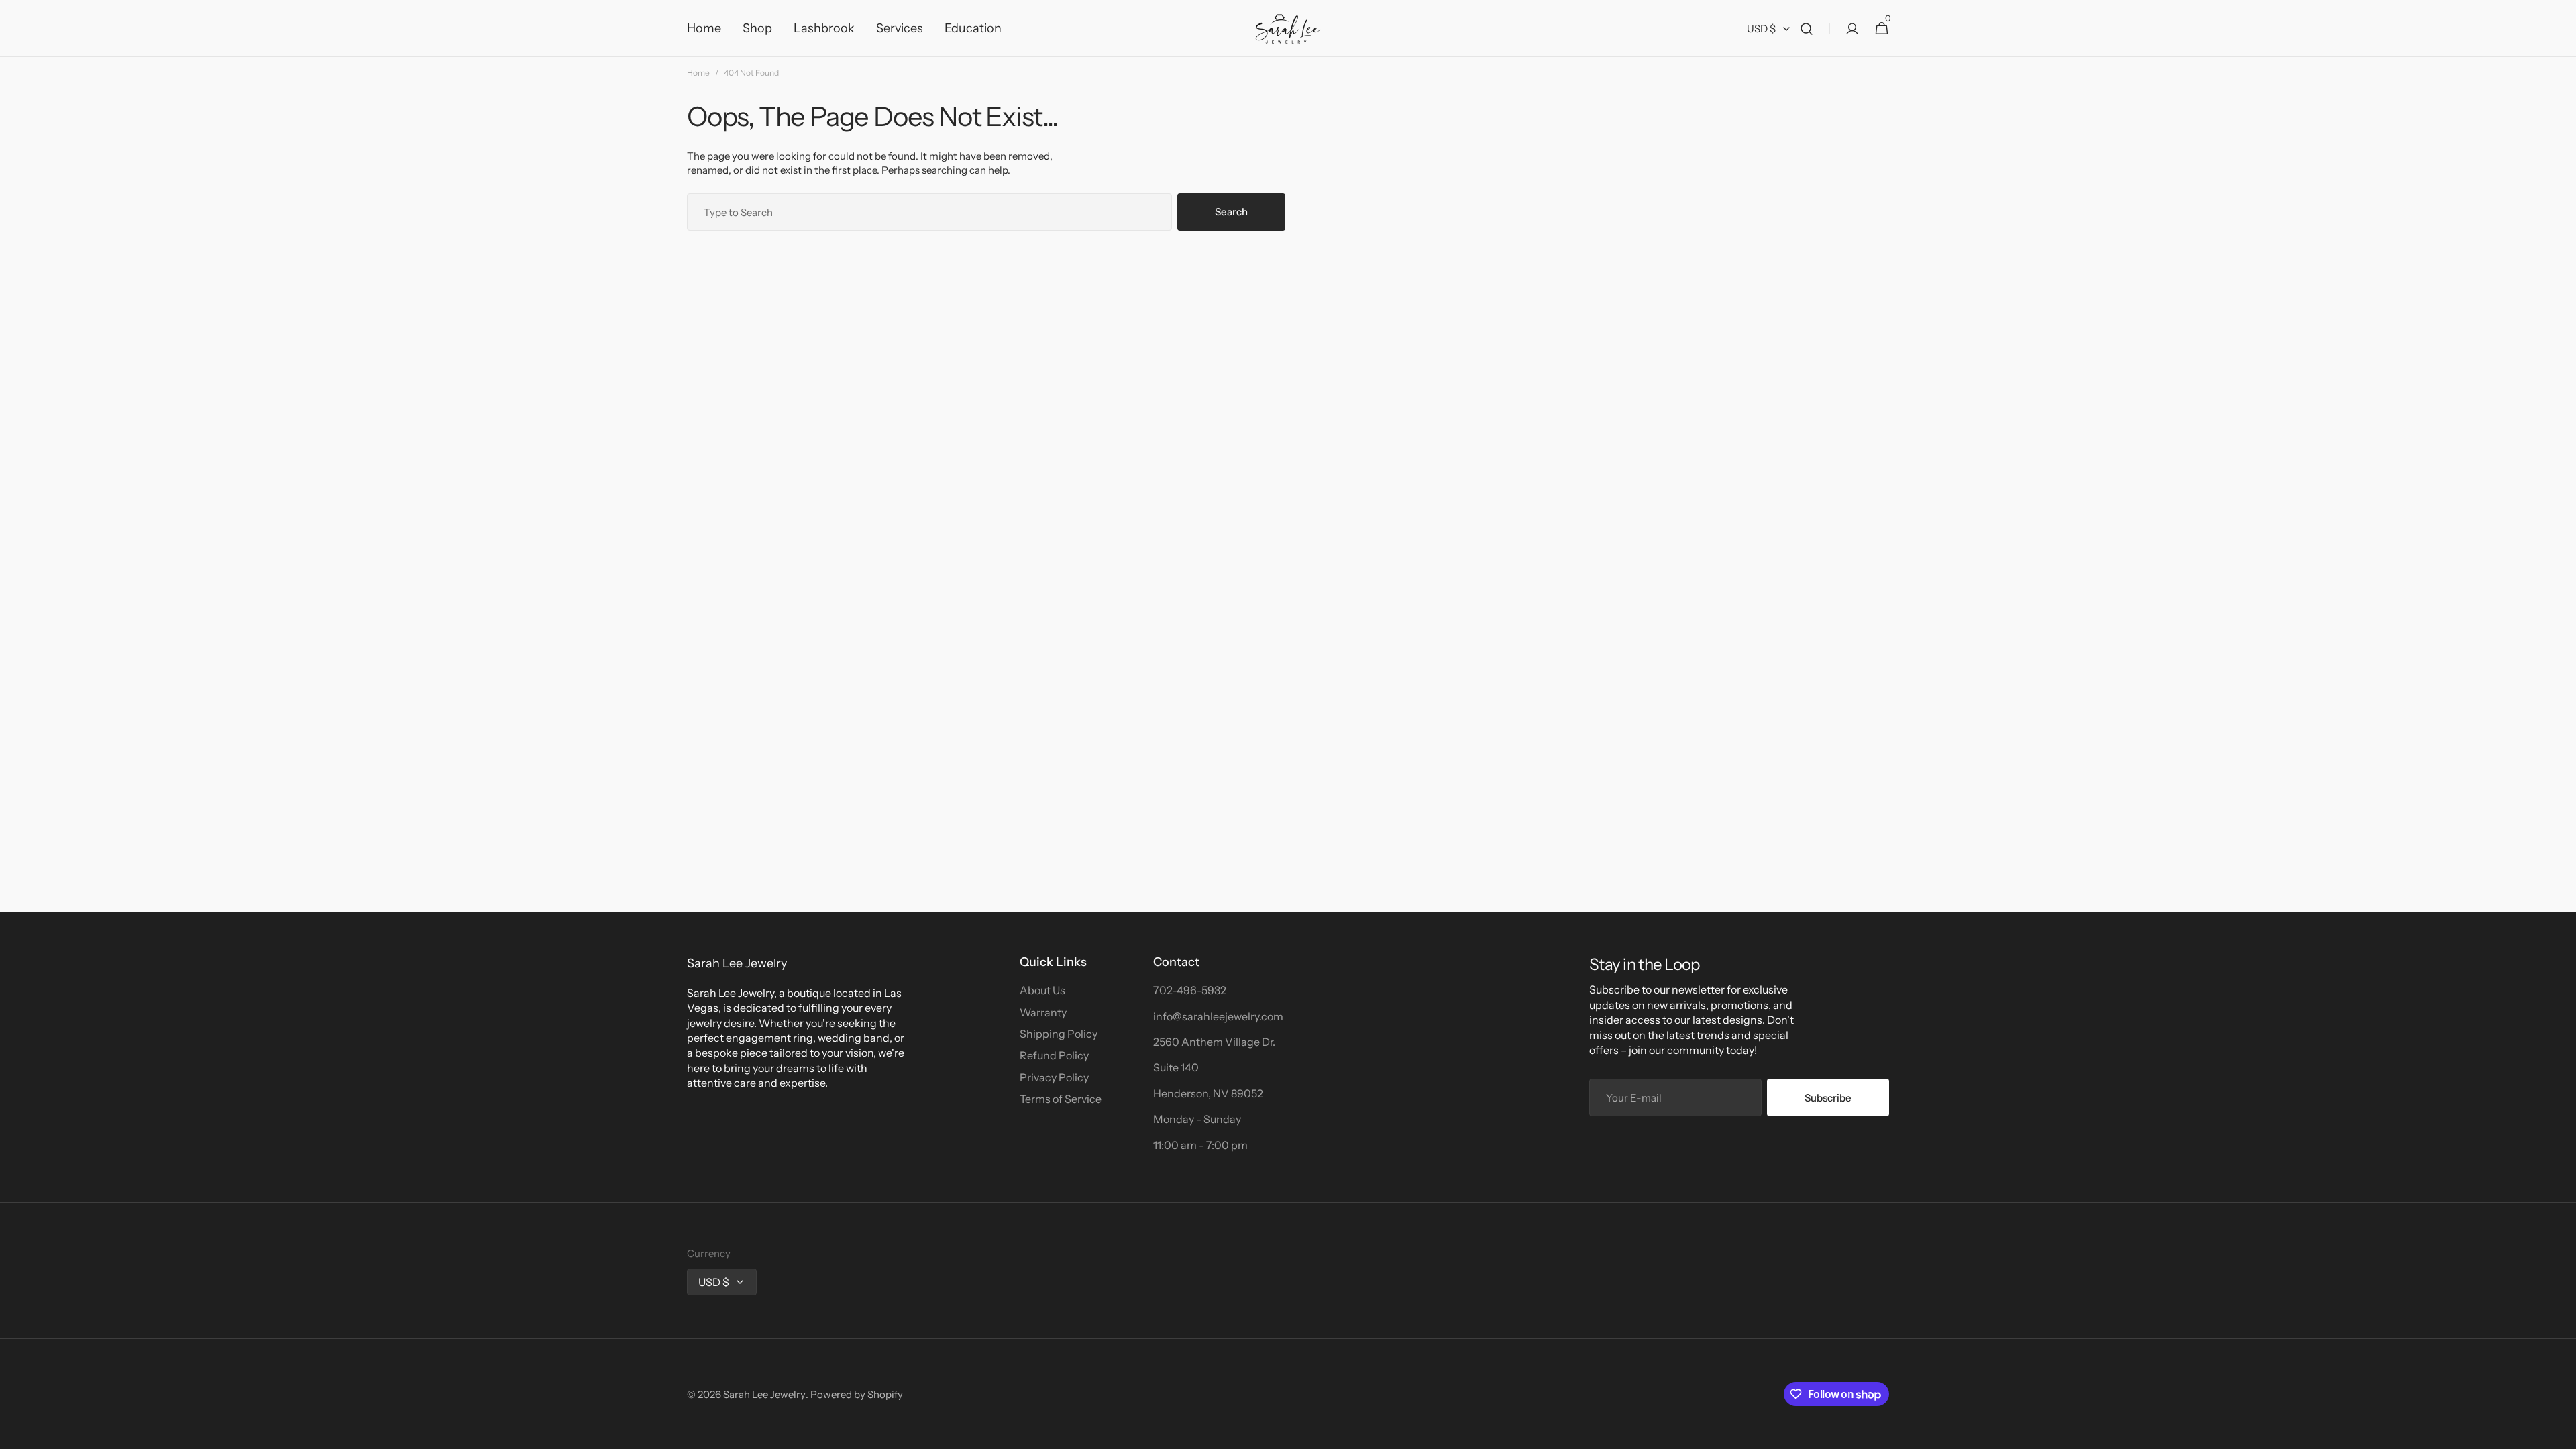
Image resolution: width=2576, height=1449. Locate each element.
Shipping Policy (1059, 1034)
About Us (1042, 990)
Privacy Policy (1054, 1077)
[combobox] (929, 212)
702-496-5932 (1190, 990)
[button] (1807, 29)
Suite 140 (1176, 1067)
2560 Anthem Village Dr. (1214, 1042)
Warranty (1043, 1012)
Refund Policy (1054, 1055)
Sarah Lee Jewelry (764, 1394)
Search (1231, 212)
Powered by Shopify (857, 1394)
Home (698, 73)
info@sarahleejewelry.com (1218, 1016)
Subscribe (1828, 1098)
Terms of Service (1061, 1099)
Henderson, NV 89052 (1208, 1093)
